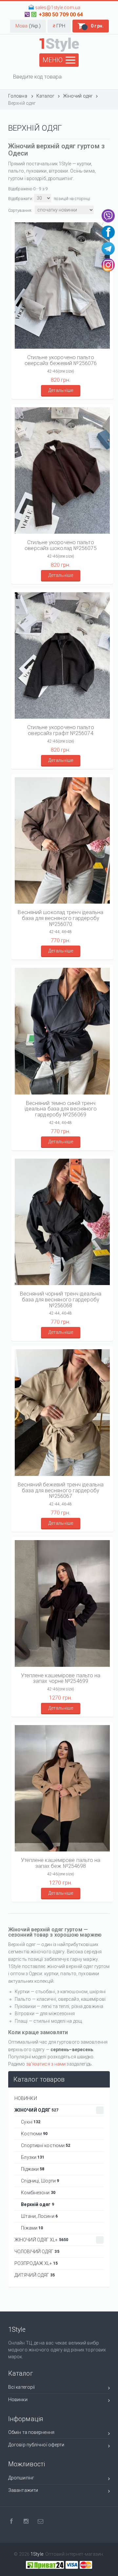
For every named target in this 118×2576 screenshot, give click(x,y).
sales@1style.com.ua (58, 8)
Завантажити (23, 2490)
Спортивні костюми (44, 2145)
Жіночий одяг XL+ (41, 2240)
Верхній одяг (36, 2204)
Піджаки (31, 2169)
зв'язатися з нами (46, 2064)
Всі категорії (21, 2387)
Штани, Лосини (37, 2216)
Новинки (18, 2400)
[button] (28, 26)
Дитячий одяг (35, 2275)
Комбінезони (36, 2193)
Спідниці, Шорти (38, 2181)
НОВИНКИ (26, 2098)
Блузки (31, 2157)
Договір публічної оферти (36, 2445)
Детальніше (61, 390)
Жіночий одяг (37, 2110)
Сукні (29, 2122)
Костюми (32, 2134)
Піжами (30, 2228)
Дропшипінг (21, 2478)
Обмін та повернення (31, 2432)
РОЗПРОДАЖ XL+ (36, 2263)
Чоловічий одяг (37, 2252)
